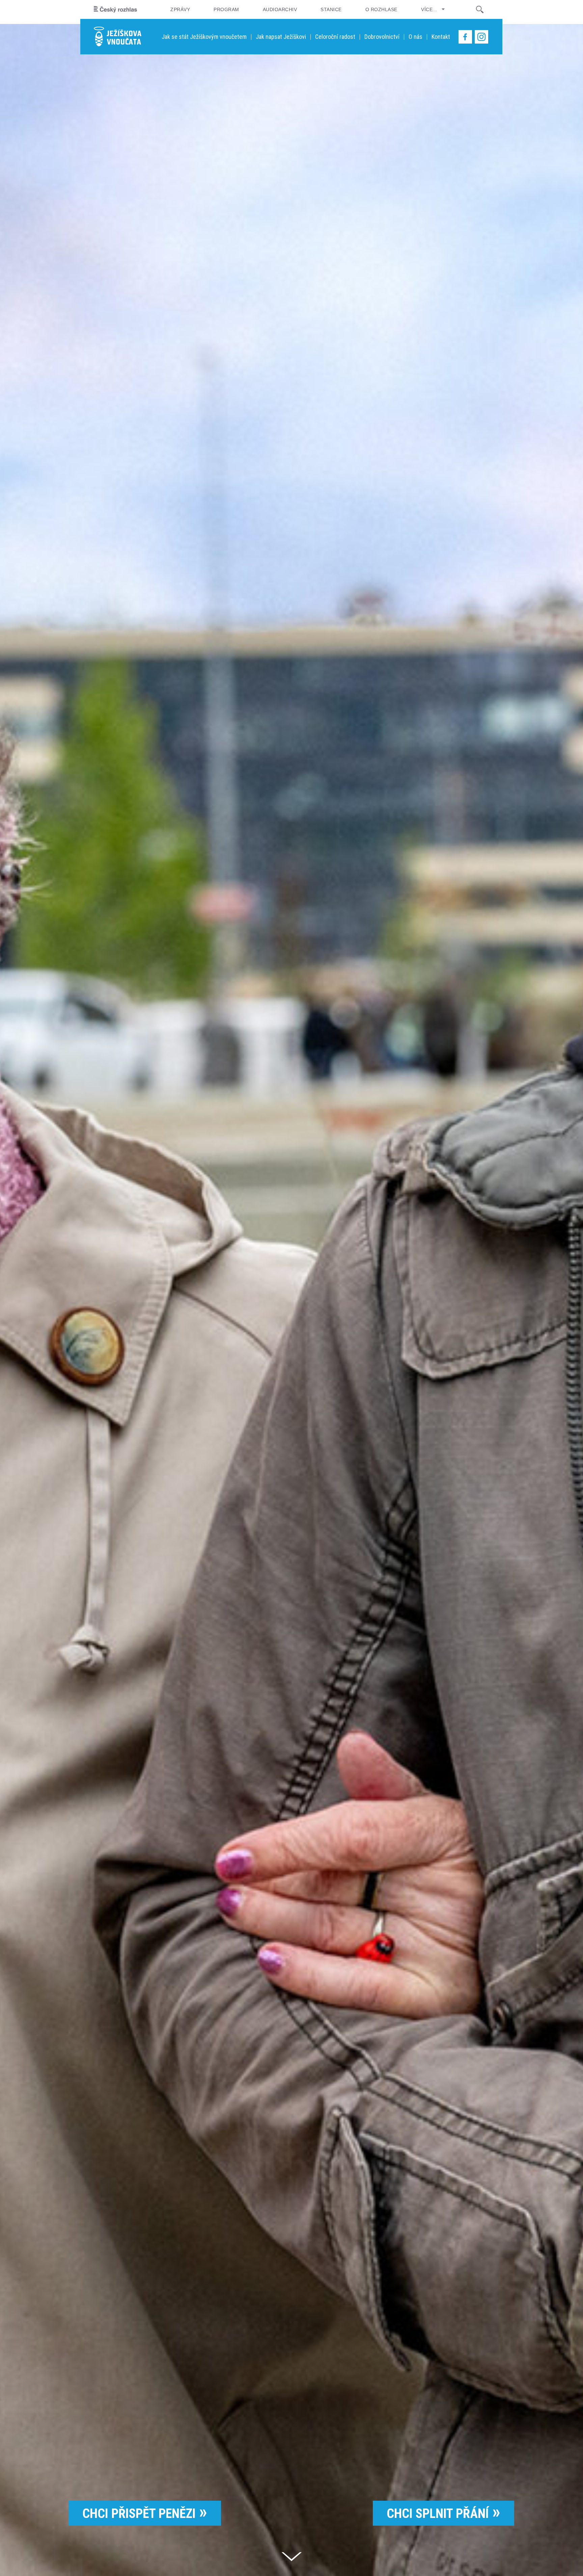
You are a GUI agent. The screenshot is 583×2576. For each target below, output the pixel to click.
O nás (415, 37)
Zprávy (180, 9)
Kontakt (441, 37)
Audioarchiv (280, 9)
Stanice (331, 9)
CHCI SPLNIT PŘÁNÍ (438, 2514)
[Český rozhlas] (115, 9)
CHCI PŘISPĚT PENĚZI (139, 2514)
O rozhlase (381, 9)
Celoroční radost (335, 37)
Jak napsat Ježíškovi (281, 37)
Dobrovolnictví (382, 37)
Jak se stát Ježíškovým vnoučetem (204, 37)
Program (226, 9)
